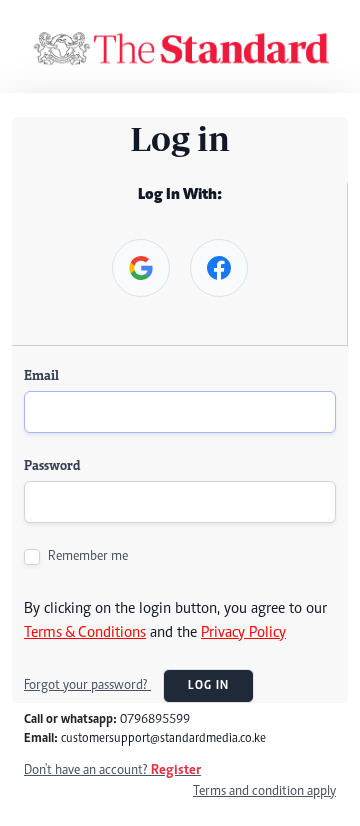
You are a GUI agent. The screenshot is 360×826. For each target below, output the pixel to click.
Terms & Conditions (85, 633)
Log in (208, 686)
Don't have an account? (112, 771)
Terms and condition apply (264, 792)
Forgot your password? (87, 686)
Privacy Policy (243, 633)
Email (41, 377)
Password (52, 467)
